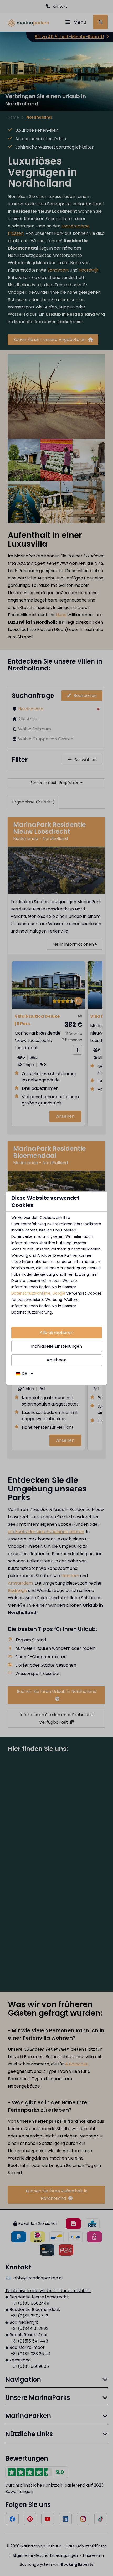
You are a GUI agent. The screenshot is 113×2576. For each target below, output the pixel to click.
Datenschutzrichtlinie (31, 1293)
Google (59, 1293)
